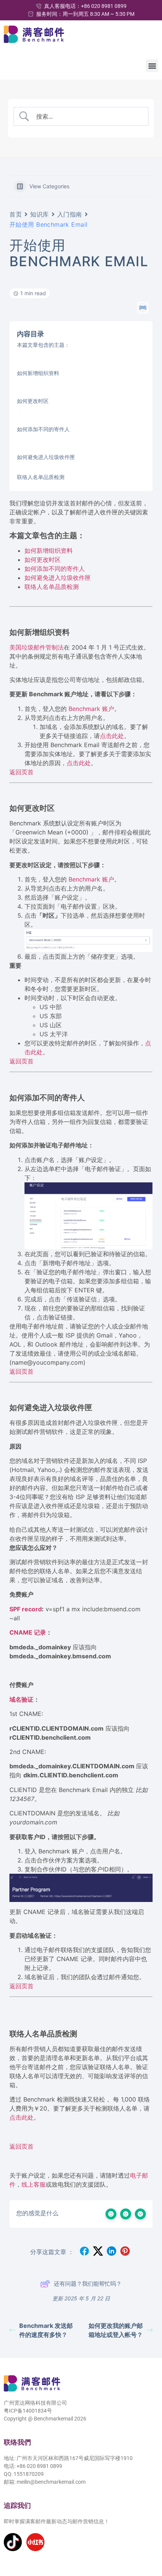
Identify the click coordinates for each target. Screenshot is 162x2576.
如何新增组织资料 (38, 373)
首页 (16, 214)
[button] (152, 66)
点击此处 (112, 736)
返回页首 (21, 772)
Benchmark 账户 (90, 709)
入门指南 (70, 214)
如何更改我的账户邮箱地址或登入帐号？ (116, 2330)
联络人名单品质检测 (41, 477)
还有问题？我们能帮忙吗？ (88, 2284)
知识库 (40, 214)
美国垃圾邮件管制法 (37, 647)
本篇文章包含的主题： (43, 345)
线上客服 (34, 2184)
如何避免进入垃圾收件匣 (46, 457)
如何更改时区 (33, 401)
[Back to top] (146, 2536)
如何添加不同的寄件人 (43, 429)
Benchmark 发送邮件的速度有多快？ (46, 2330)
